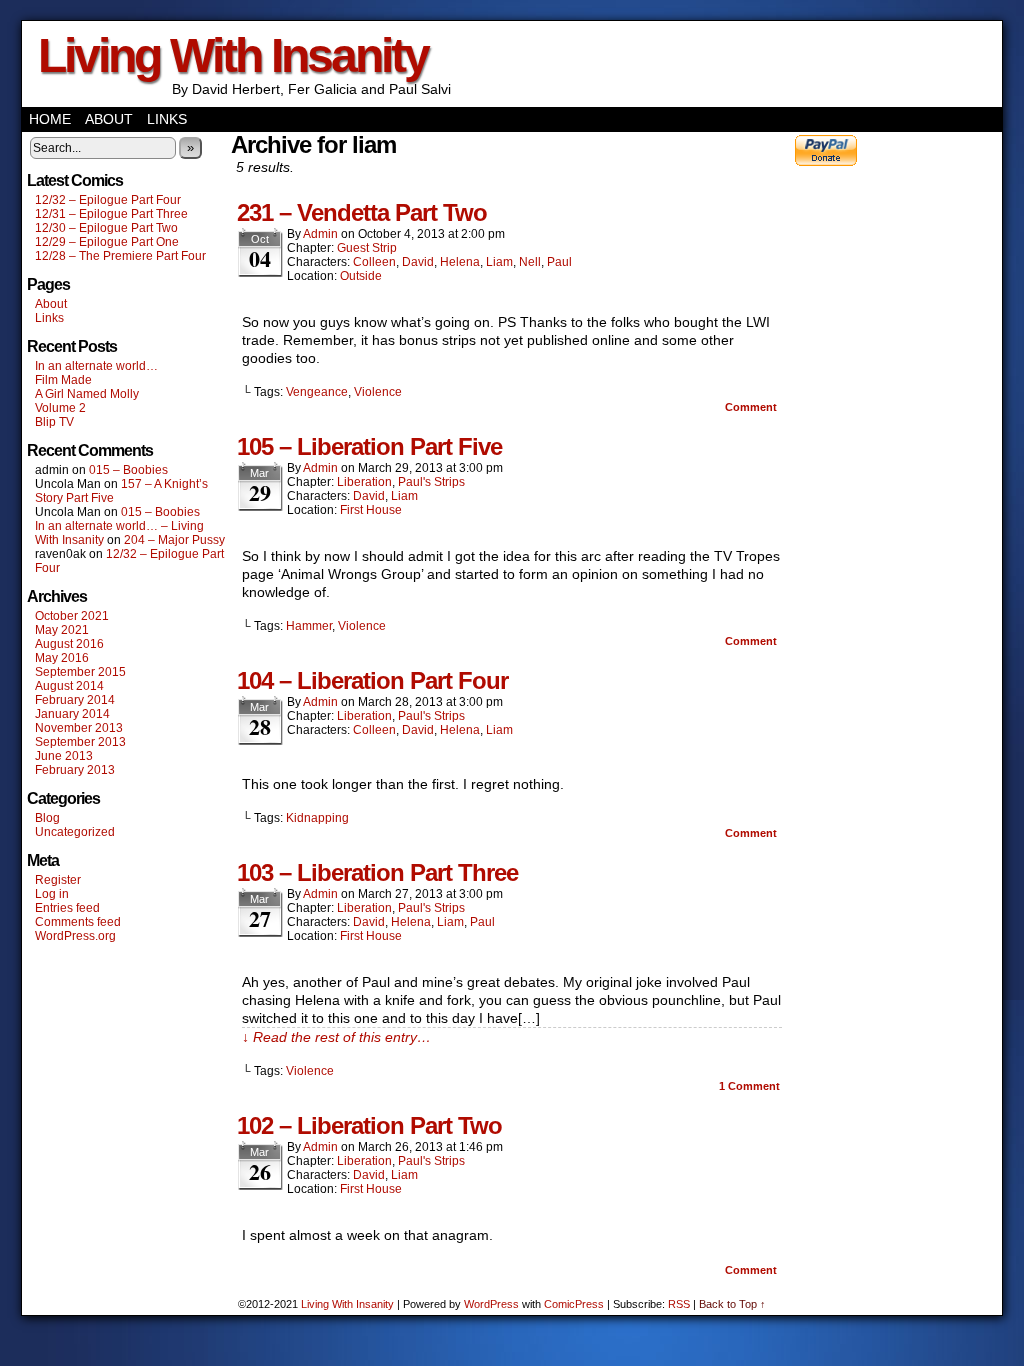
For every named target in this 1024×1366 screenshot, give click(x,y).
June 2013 (64, 756)
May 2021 (62, 630)
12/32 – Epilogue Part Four (108, 200)
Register (58, 880)
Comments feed (78, 922)
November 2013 (79, 728)
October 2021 (72, 616)
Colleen (374, 262)
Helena (460, 262)
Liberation (364, 482)
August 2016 (69, 644)
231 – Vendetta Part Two (362, 212)
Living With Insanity (233, 55)
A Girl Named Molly (87, 394)
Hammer (309, 626)
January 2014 (72, 714)
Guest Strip (367, 248)
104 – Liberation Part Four (372, 680)
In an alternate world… (96, 366)
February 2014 (75, 700)
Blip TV (54, 422)
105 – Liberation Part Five (369, 446)
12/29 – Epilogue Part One (107, 242)
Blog (47, 818)
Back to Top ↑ (732, 1304)
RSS (679, 1304)
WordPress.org (75, 936)
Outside (361, 276)
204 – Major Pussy (174, 540)
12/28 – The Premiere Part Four (120, 256)
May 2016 (62, 658)
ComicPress (574, 1304)
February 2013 (75, 770)
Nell (530, 262)
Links (167, 119)
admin (320, 234)
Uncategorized (75, 832)
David (418, 262)
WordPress (491, 1304)
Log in (52, 894)
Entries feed (67, 908)
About (109, 119)
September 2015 (80, 672)
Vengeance (317, 392)
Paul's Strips (431, 482)
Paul (559, 262)
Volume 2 (60, 408)
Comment (752, 407)
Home (50, 119)
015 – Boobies (128, 470)
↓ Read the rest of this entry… (336, 1037)
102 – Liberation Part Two (369, 1125)
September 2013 (80, 742)
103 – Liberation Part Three (377, 872)
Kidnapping (317, 818)
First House (371, 510)
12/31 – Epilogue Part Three (111, 214)
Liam (499, 262)
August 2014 (69, 686)
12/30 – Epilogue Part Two (106, 228)
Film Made (63, 380)
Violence (378, 392)
